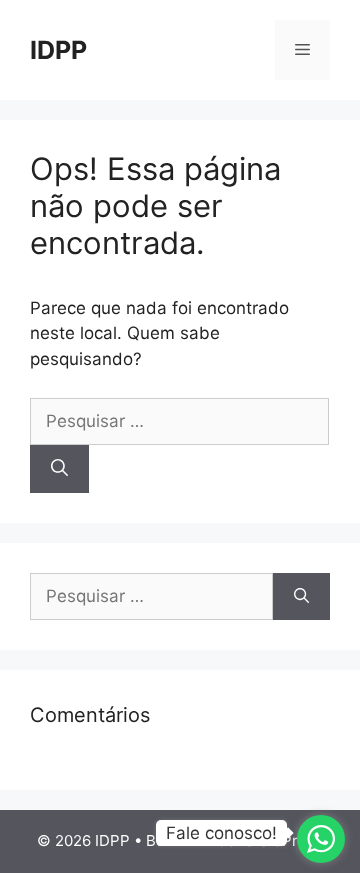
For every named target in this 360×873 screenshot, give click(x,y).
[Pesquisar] (59, 469)
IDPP (58, 50)
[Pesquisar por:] (179, 421)
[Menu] (302, 50)
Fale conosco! (221, 833)
